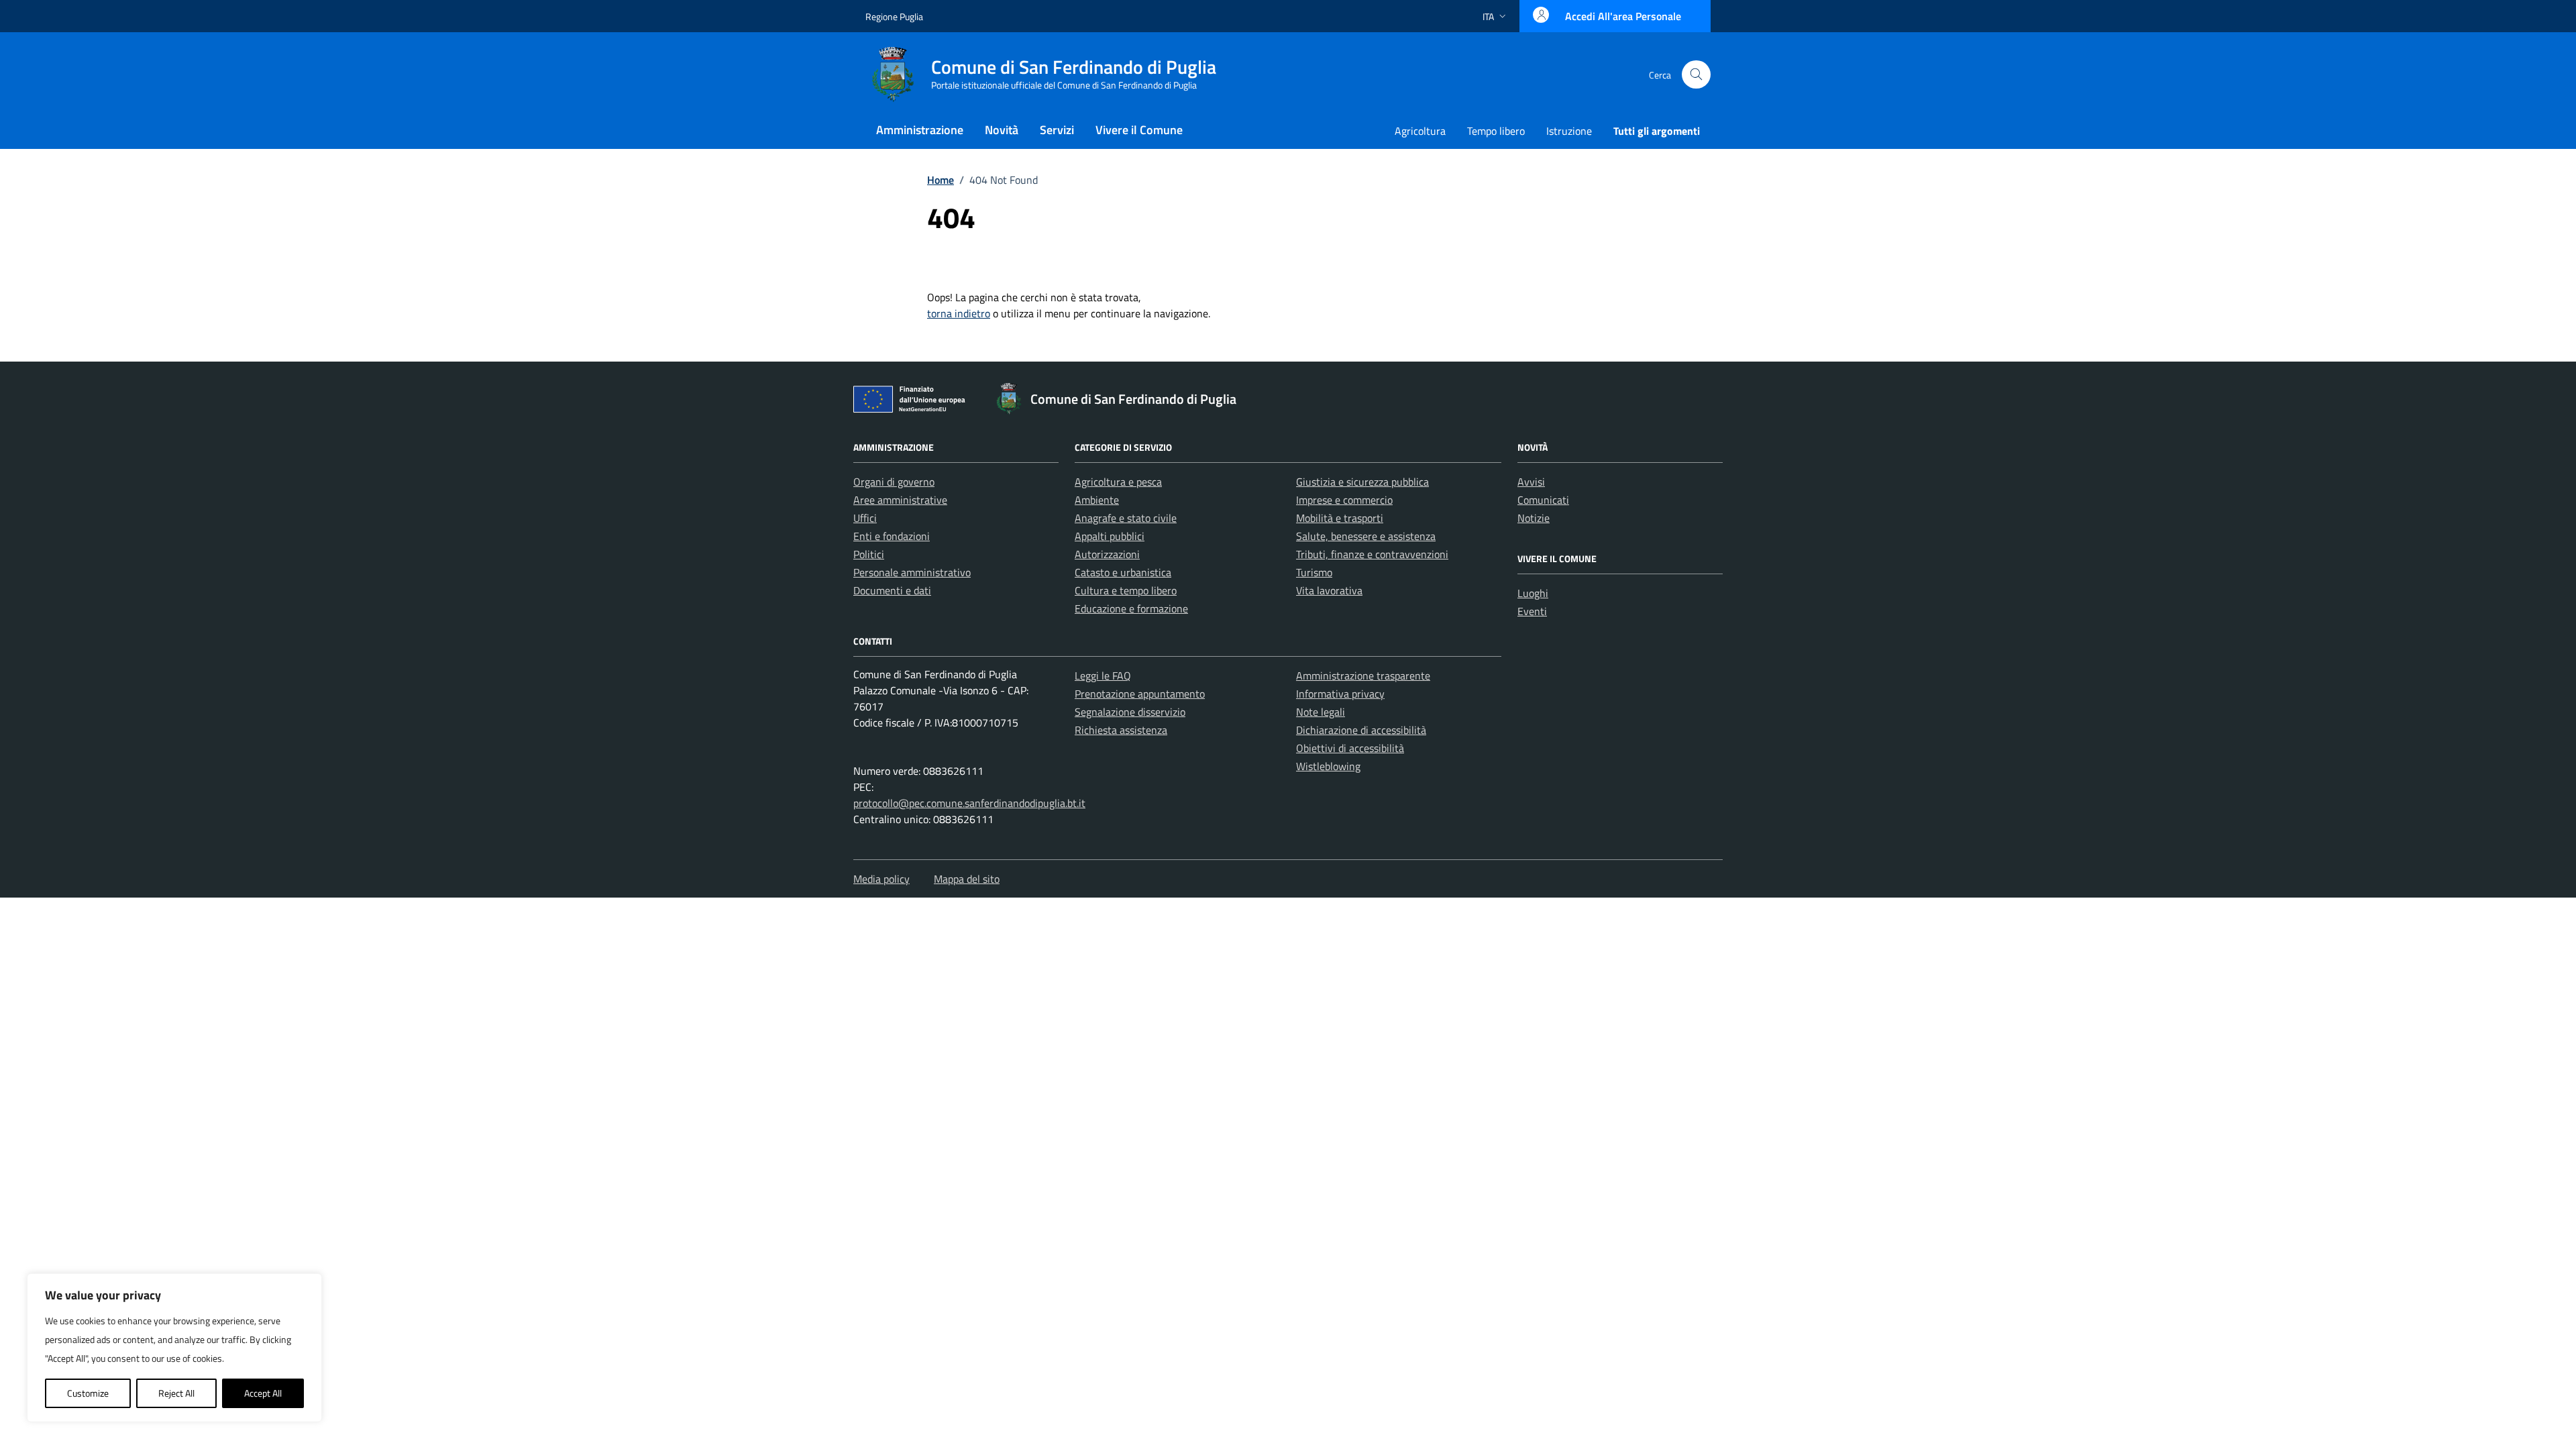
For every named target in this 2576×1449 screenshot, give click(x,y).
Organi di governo (894, 482)
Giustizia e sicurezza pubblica (1362, 482)
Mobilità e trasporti (1340, 518)
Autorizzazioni (1107, 554)
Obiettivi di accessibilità (1350, 748)
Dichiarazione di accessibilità (1361, 730)
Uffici (865, 518)
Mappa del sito (967, 879)
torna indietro (959, 313)
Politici (869, 554)
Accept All (263, 1393)
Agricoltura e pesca (1118, 482)
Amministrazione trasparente (1363, 676)
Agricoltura (1420, 131)
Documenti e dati (892, 590)
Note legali (1321, 712)
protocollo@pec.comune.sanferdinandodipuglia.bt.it (969, 803)
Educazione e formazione (1131, 608)
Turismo (1314, 572)
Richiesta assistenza (1121, 730)
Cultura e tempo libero (1126, 590)
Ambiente (1097, 500)
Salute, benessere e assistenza (1366, 536)
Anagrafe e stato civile (1126, 518)
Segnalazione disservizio (1130, 712)
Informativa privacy (1340, 694)
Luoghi (1533, 593)
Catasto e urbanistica (1123, 572)
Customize (88, 1393)
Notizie (1534, 518)
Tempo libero (1496, 131)
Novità (1002, 130)
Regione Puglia (894, 16)
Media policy (881, 879)
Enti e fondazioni (892, 536)
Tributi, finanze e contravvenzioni (1372, 554)
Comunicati (1543, 500)
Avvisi (1531, 482)
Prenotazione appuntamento (1140, 694)
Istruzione (1569, 131)
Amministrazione (920, 130)
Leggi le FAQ (1103, 676)
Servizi (1057, 130)
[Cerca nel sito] (1696, 75)
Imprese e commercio (1344, 500)
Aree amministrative (900, 500)
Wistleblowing (1328, 766)
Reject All (176, 1393)
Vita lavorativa (1329, 590)
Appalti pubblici (1110, 536)
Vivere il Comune (1139, 130)
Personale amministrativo (912, 572)
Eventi (1532, 611)
